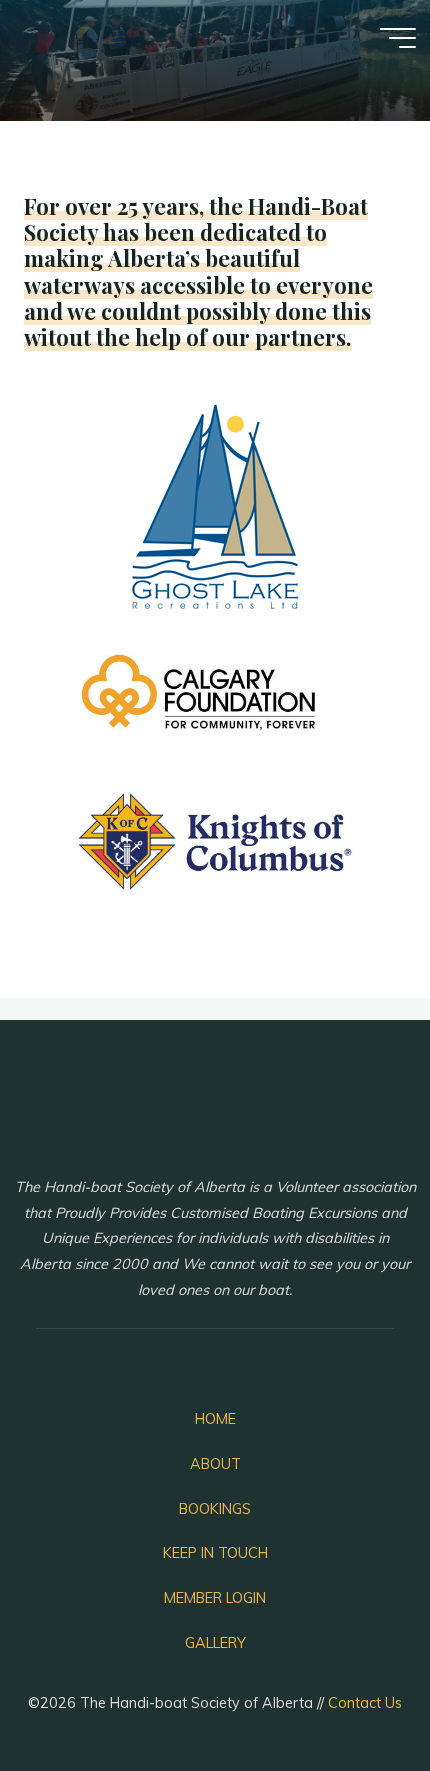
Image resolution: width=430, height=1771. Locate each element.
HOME (215, 1419)
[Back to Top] (352, 1693)
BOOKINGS (215, 1509)
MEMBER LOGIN (215, 1598)
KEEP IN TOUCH (215, 1553)
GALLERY (215, 1643)
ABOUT (215, 1464)
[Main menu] (398, 38)
